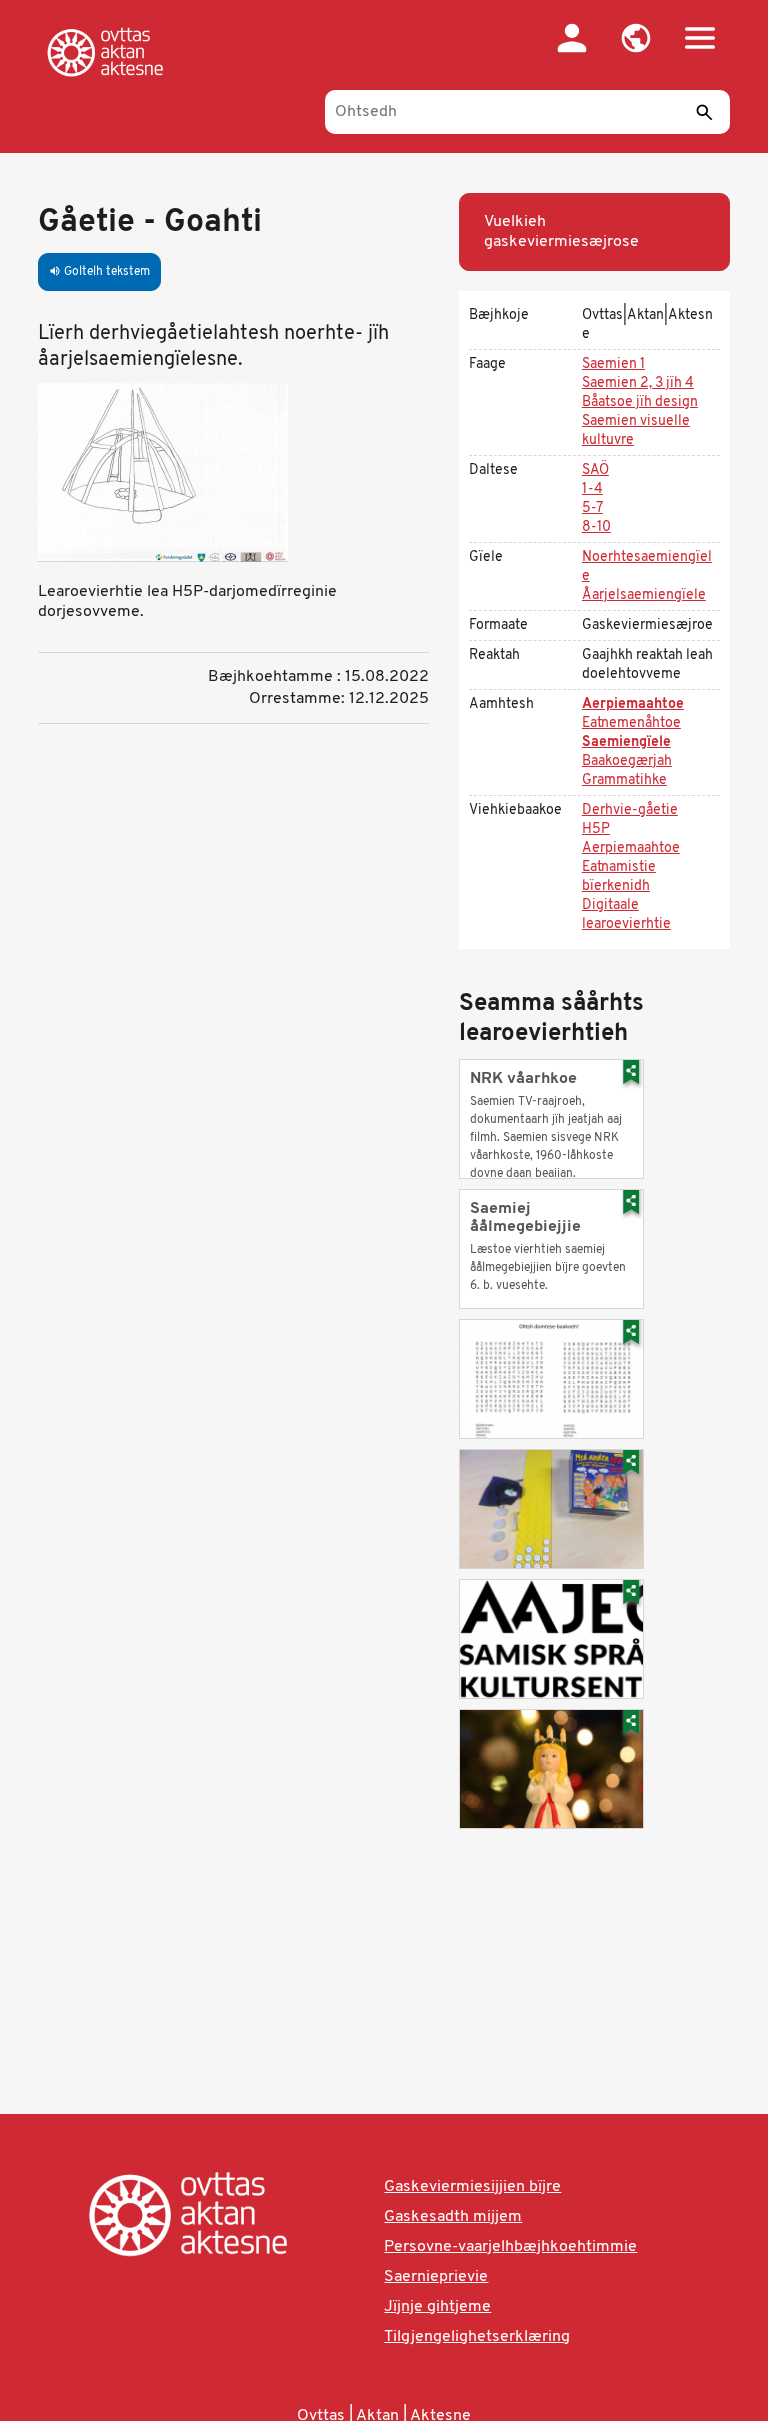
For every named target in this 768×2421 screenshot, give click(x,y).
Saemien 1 (613, 364)
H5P (596, 829)
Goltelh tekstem (99, 272)
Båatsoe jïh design (640, 402)
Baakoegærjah (627, 761)
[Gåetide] (109, 52)
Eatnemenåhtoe (631, 723)
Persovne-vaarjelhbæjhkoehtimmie (510, 2247)
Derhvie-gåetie (630, 810)
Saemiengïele (626, 742)
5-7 (592, 508)
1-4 (592, 489)
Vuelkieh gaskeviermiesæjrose (561, 232)
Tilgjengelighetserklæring (477, 2337)
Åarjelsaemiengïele (644, 595)
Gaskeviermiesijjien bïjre (472, 2187)
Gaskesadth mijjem (453, 2217)
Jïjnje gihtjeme (437, 2307)
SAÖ (595, 470)
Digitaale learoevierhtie (626, 915)
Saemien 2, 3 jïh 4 (638, 383)
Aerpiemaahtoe (633, 704)
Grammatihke (624, 780)
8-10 (596, 527)
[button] (636, 38)
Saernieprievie (436, 2277)
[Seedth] (705, 112)
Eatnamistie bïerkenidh (619, 877)
